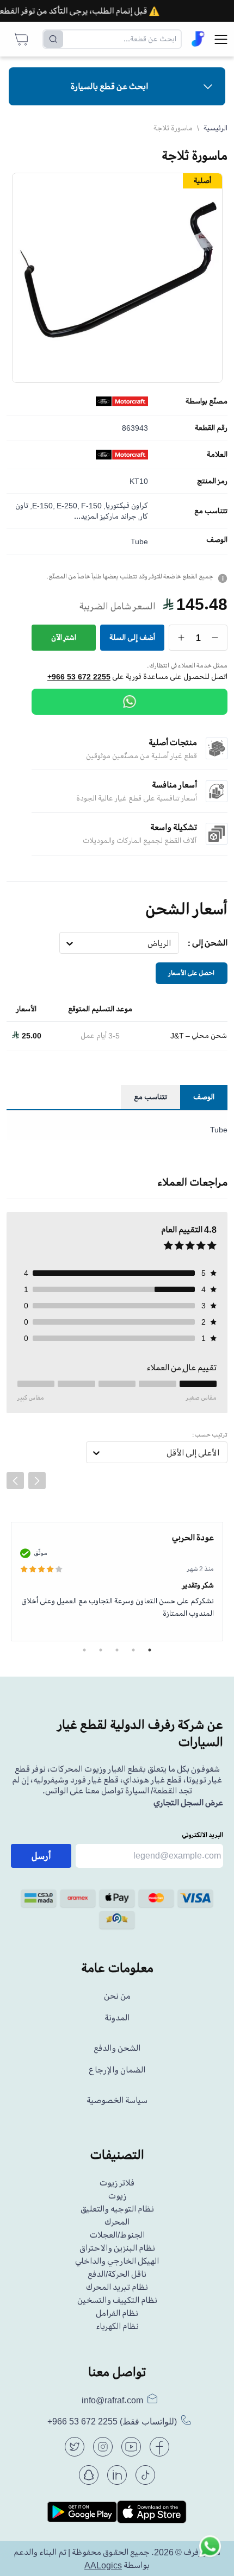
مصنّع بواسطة (207, 401)
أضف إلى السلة (132, 637)
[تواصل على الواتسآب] (210, 2552)
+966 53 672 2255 (79, 677)
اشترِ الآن (64, 637)
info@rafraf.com (112, 2400)
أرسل (41, 1856)
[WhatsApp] (130, 702)
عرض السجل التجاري (188, 1803)
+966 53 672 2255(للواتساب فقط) (112, 2421)
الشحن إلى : (208, 943)
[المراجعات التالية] (37, 1481)
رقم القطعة (211, 428)
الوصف (217, 540)
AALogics (103, 2565)
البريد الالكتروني (202, 1835)
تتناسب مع (211, 511)
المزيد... (86, 516)
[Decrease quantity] (215, 638)
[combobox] (171, 943)
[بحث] (53, 39)
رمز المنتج (212, 481)
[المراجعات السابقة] (15, 1481)
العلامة (217, 455)
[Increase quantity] (181, 638)
